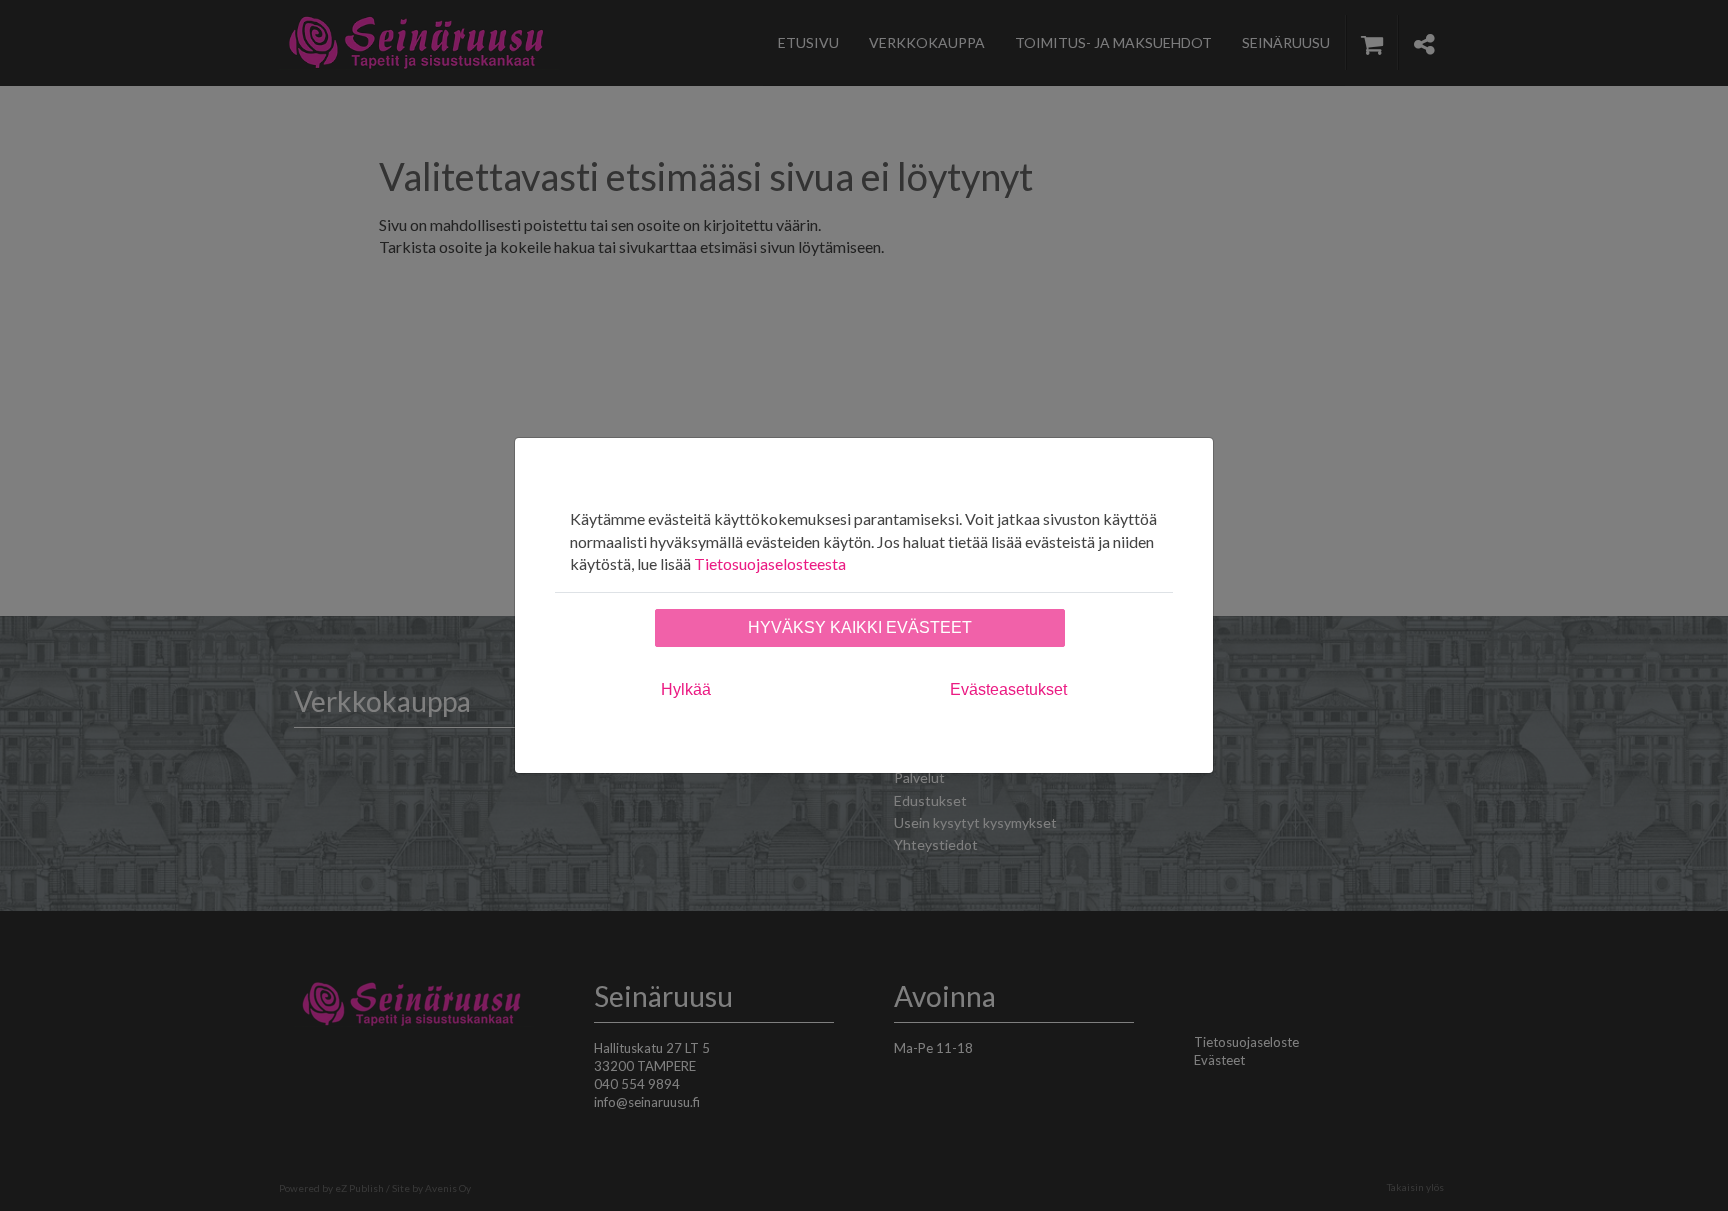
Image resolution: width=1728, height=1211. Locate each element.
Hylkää (686, 689)
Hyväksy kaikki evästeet (860, 627)
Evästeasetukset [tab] (1008, 689)
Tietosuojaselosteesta (770, 563)
